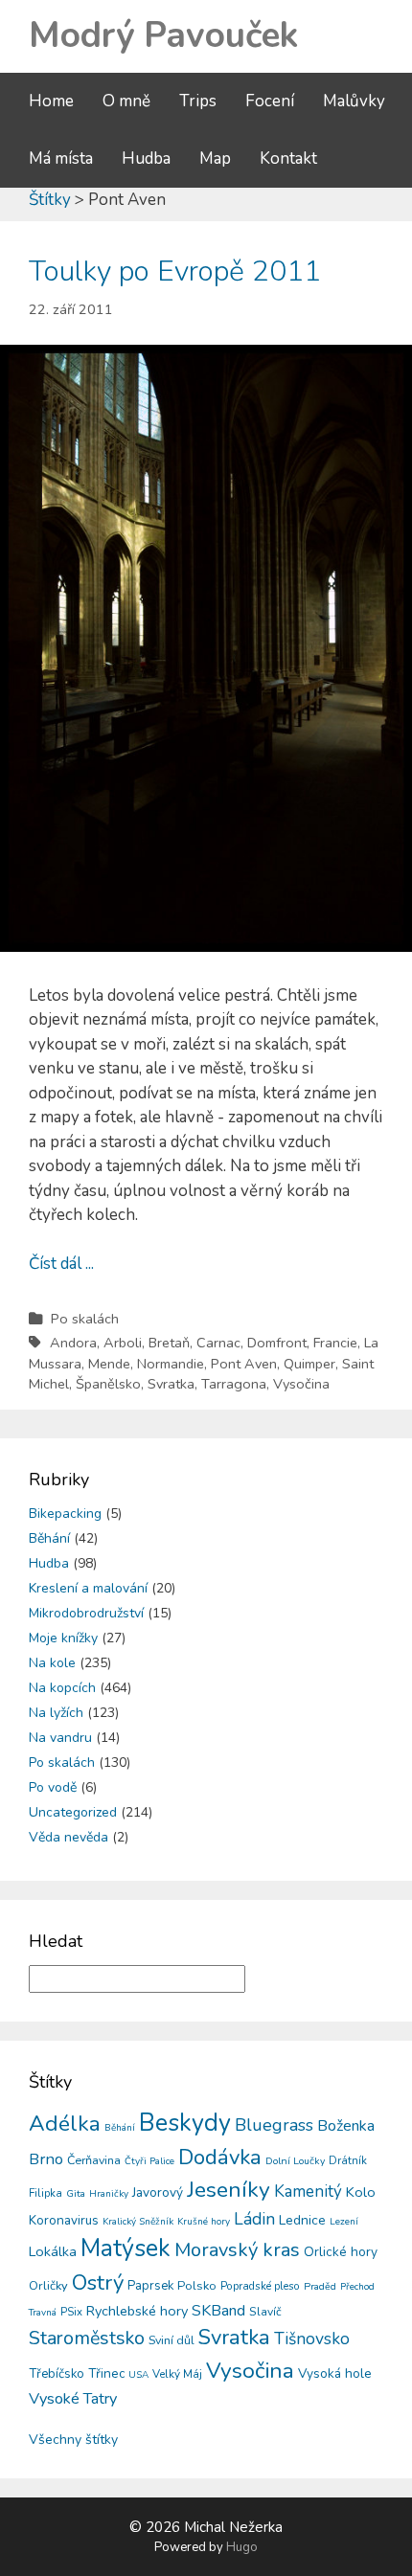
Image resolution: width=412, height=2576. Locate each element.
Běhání (49, 1538)
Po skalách (85, 1319)
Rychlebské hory (137, 2311)
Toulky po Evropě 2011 (175, 271)
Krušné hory (204, 2222)
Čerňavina (94, 2160)
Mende (109, 1364)
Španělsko (108, 1384)
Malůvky (354, 101)
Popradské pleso (260, 2286)
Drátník (348, 2160)
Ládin (254, 2219)
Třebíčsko (57, 2374)
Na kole (52, 1663)
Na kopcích (62, 1688)
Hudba (146, 158)
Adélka (65, 2124)
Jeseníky (229, 2190)
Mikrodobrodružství (86, 1613)
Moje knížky (63, 1638)
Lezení (344, 2222)
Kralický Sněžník (138, 2222)
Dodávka (220, 2158)
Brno (46, 2159)
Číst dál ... (61, 1264)
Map (215, 158)
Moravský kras (237, 2250)
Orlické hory (341, 2252)
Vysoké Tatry (73, 2399)
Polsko (197, 2286)
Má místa (61, 158)
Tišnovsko (312, 2339)
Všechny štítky (73, 2440)
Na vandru (60, 1738)
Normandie (171, 1364)
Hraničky (109, 2194)
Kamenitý (308, 2192)
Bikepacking (65, 1514)
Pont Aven (244, 1364)
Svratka (171, 1384)
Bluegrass (274, 2125)
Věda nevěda (69, 1837)
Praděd (320, 2286)
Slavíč (265, 2312)
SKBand (218, 2311)
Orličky (48, 2286)
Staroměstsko (87, 2338)
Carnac (218, 1343)
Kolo (361, 2192)
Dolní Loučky (295, 2161)
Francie (335, 1343)
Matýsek (126, 2248)
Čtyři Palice (149, 2161)
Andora (73, 1343)
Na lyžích (56, 1713)
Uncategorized (73, 1812)
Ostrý (98, 2283)
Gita (76, 2193)
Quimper (309, 1364)
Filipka (46, 2193)
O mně (126, 101)
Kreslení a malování (88, 1588)
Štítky (50, 200)
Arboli (123, 1343)
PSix (71, 2312)
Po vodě (53, 1787)
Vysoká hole (335, 2373)
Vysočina (301, 1384)
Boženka (346, 2126)
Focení (270, 101)
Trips (198, 101)
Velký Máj (177, 2374)
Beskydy (185, 2123)
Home (51, 101)
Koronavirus (64, 2220)
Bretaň (169, 1343)
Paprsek (150, 2286)
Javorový (158, 2192)
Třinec (106, 2373)
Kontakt (288, 158)
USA (138, 2375)
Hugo (242, 2547)
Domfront (277, 1343)
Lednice (302, 2220)
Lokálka (53, 2251)
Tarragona (234, 1384)
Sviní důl (172, 2340)
